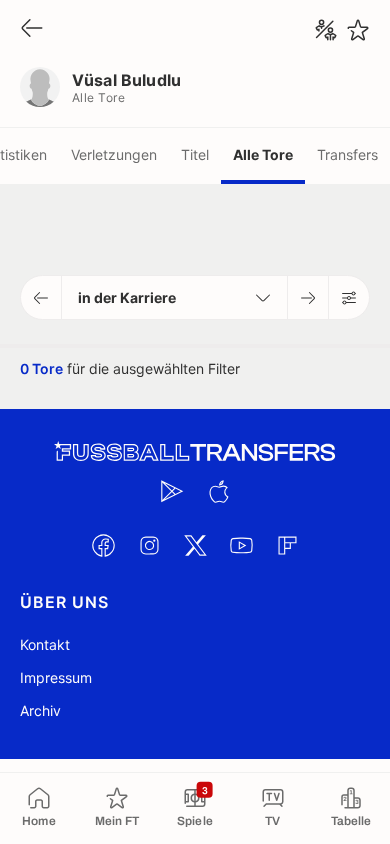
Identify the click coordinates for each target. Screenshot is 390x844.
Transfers (347, 154)
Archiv (40, 710)
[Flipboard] (287, 545)
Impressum (56, 677)
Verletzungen (114, 154)
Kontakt (45, 644)
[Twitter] (195, 545)
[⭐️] (358, 30)
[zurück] (32, 29)
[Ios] (218, 491)
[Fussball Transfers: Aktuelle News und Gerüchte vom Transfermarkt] (195, 452)
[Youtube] (241, 545)
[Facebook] (103, 545)
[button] (41, 297)
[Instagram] (149, 545)
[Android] (172, 491)
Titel (195, 154)
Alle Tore (263, 154)
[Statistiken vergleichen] (326, 30)
